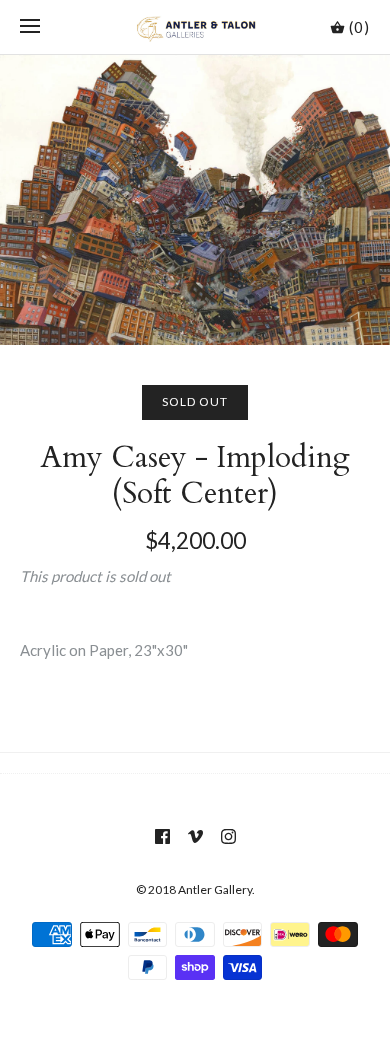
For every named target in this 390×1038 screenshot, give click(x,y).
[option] (195, 200)
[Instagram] (228, 836)
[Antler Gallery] (195, 27)
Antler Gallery (215, 889)
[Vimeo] (195, 836)
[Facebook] (162, 836)
